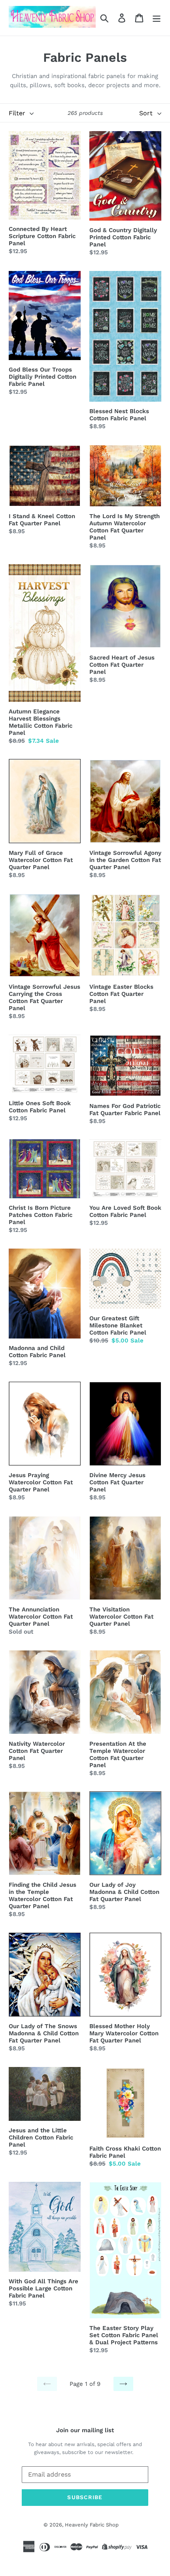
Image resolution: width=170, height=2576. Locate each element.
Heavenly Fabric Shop (92, 2525)
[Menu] (157, 18)
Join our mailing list (85, 2430)
